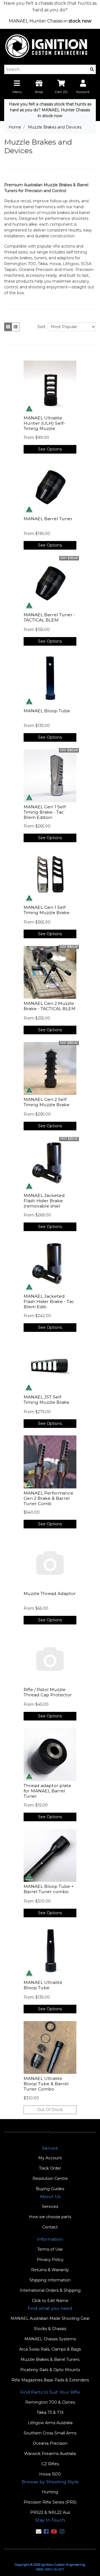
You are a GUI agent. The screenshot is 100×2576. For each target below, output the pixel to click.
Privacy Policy (50, 2260)
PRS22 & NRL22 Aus (50, 2512)
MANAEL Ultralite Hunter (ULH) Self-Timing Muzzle (44, 423)
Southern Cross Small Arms (50, 2433)
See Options (50, 449)
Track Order (50, 2168)
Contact (50, 2227)
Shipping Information (50, 2280)
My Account (50, 2158)
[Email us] (39, 2532)
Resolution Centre (50, 2178)
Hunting (50, 2492)
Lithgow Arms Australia (50, 2423)
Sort (42, 327)
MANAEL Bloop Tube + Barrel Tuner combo (49, 1889)
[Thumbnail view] (8, 327)
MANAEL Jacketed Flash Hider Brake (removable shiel (44, 1201)
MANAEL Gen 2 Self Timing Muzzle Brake (47, 1102)
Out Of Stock (50, 2110)
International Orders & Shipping (50, 2290)
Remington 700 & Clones (50, 2402)
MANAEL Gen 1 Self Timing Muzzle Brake (47, 910)
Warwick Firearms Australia (50, 2454)
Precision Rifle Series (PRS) (50, 2502)
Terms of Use (50, 2249)
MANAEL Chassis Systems (50, 2339)
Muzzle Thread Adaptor (50, 1593)
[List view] (16, 327)
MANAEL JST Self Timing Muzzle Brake (47, 1400)
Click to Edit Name (50, 2301)
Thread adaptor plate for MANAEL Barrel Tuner (47, 1791)
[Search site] (92, 69)
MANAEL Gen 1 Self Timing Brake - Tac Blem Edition (45, 812)
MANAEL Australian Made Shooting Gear (50, 2318)
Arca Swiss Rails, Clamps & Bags (50, 2349)
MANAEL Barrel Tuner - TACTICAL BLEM (49, 617)
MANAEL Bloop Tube (47, 711)
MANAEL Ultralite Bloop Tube (43, 1985)
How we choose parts (50, 2217)
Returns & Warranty (50, 2270)
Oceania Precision (50, 2443)
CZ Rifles (50, 2464)
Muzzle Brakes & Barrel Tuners (50, 2359)
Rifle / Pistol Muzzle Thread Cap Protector (48, 1692)
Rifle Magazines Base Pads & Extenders (50, 2380)
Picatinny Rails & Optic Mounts (50, 2370)
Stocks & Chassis (50, 2329)
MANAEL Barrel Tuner (48, 519)
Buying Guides (50, 2189)
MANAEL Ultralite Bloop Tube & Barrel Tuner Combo (46, 2084)
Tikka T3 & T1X (50, 2413)
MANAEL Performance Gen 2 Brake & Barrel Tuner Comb (48, 1498)
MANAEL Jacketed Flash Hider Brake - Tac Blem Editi (49, 1301)
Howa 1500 (50, 2474)
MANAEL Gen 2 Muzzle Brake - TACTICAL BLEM (50, 1006)
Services (50, 2207)
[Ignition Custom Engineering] (50, 46)
